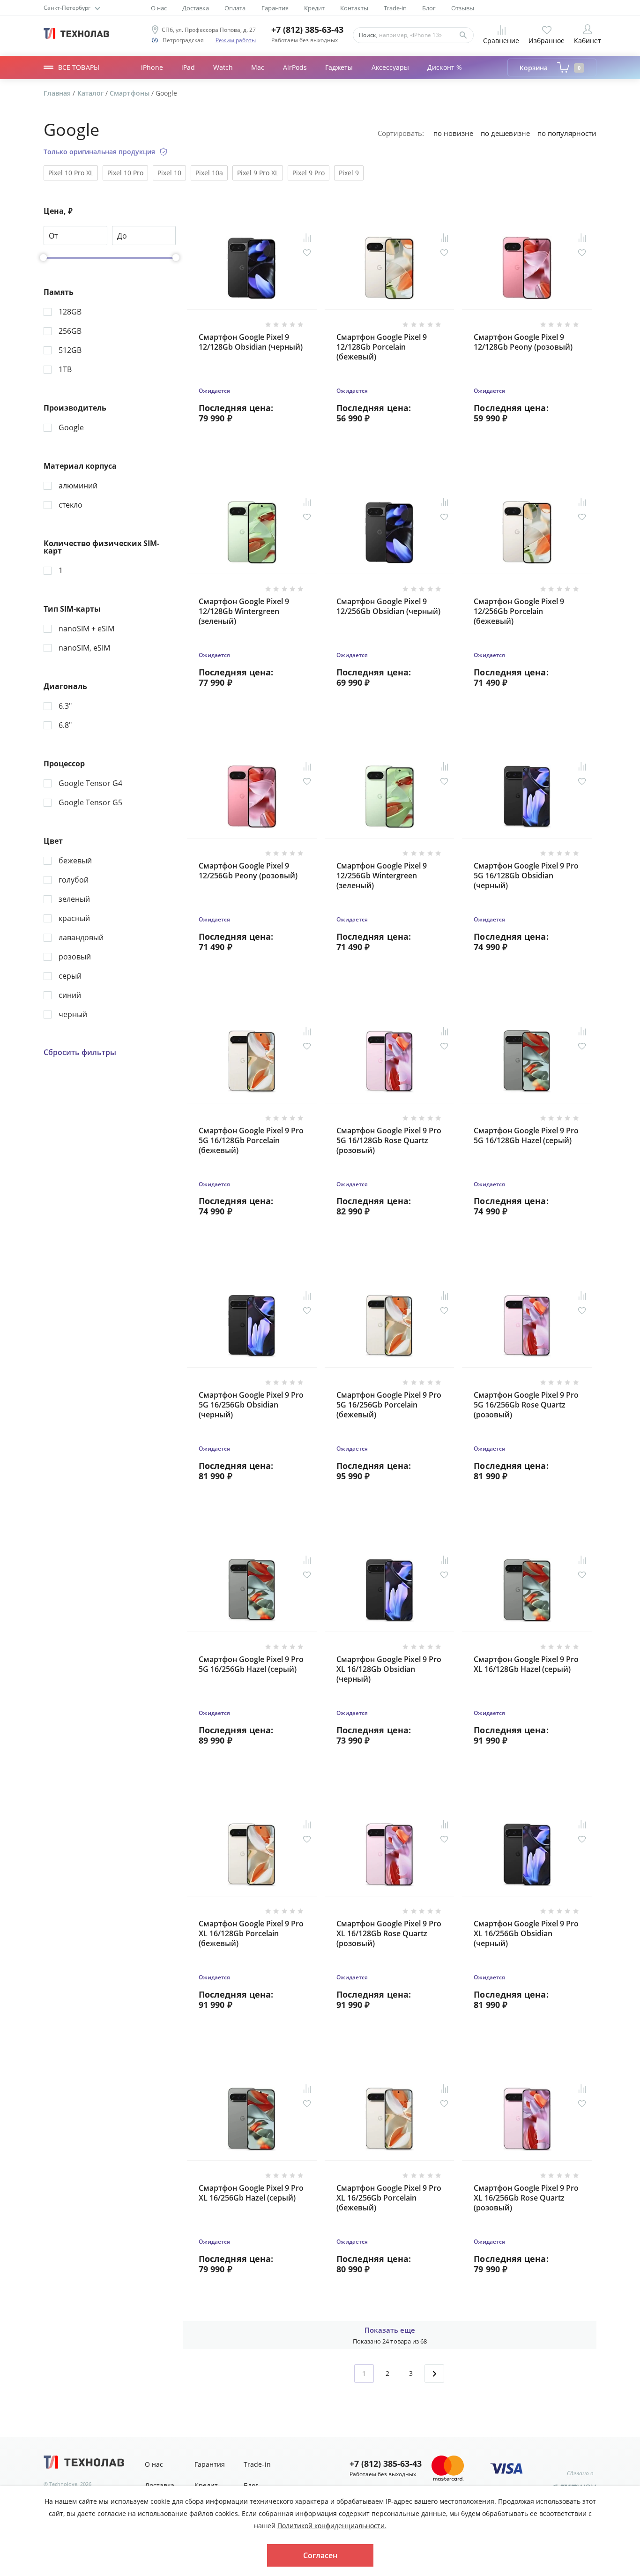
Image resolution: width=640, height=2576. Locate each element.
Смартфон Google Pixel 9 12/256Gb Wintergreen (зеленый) (382, 876)
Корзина (550, 68)
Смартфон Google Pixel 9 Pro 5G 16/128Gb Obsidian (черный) (526, 876)
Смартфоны (130, 93)
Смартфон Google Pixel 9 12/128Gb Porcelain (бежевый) (382, 347)
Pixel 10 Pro (125, 173)
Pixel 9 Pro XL (258, 173)
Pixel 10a (209, 173)
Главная (58, 93)
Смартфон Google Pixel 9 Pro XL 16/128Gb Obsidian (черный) (389, 1669)
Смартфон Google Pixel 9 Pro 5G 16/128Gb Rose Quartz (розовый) (389, 1141)
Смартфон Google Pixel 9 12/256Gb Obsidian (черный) (388, 607)
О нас (159, 8)
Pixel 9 (349, 173)
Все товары (79, 67)
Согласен (320, 2555)
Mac (258, 67)
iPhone (152, 67)
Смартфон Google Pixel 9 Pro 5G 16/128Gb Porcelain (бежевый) (251, 1141)
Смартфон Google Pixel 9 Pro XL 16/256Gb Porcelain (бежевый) (389, 2198)
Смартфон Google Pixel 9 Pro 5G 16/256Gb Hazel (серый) (251, 1664)
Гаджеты (339, 67)
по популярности (567, 133)
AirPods (295, 67)
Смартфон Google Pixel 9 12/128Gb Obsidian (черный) (251, 342)
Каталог (91, 93)
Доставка (196, 8)
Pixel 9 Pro (309, 173)
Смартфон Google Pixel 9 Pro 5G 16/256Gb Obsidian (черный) (251, 1405)
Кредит (314, 8)
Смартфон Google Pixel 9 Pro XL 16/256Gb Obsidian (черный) (526, 1934)
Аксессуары (391, 67)
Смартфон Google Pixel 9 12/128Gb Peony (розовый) (523, 342)
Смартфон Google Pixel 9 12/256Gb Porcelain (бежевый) (519, 611)
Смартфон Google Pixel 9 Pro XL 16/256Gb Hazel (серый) (251, 2193)
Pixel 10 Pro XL (71, 173)
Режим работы (236, 40)
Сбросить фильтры (80, 1052)
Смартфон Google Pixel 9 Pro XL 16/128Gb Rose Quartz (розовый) (389, 1934)
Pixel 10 (169, 173)
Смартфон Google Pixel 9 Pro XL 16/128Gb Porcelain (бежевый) (251, 1934)
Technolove (63, 2484)
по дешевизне (505, 133)
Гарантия (275, 8)
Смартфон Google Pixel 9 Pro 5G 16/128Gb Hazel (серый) (526, 1136)
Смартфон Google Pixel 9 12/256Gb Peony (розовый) (248, 871)
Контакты (354, 8)
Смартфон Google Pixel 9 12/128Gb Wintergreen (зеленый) (244, 611)
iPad (188, 67)
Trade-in (395, 8)
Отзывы (463, 8)
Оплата (235, 8)
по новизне (453, 133)
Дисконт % (445, 67)
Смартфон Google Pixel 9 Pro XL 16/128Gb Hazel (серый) (526, 1664)
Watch (223, 67)
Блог (429, 8)
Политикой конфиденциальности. (332, 2526)
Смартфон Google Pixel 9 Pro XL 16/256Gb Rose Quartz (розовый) (526, 2198)
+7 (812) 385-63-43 (307, 30)
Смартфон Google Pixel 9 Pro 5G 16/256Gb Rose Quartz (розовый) (526, 1405)
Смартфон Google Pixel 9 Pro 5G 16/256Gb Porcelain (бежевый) (389, 1405)
